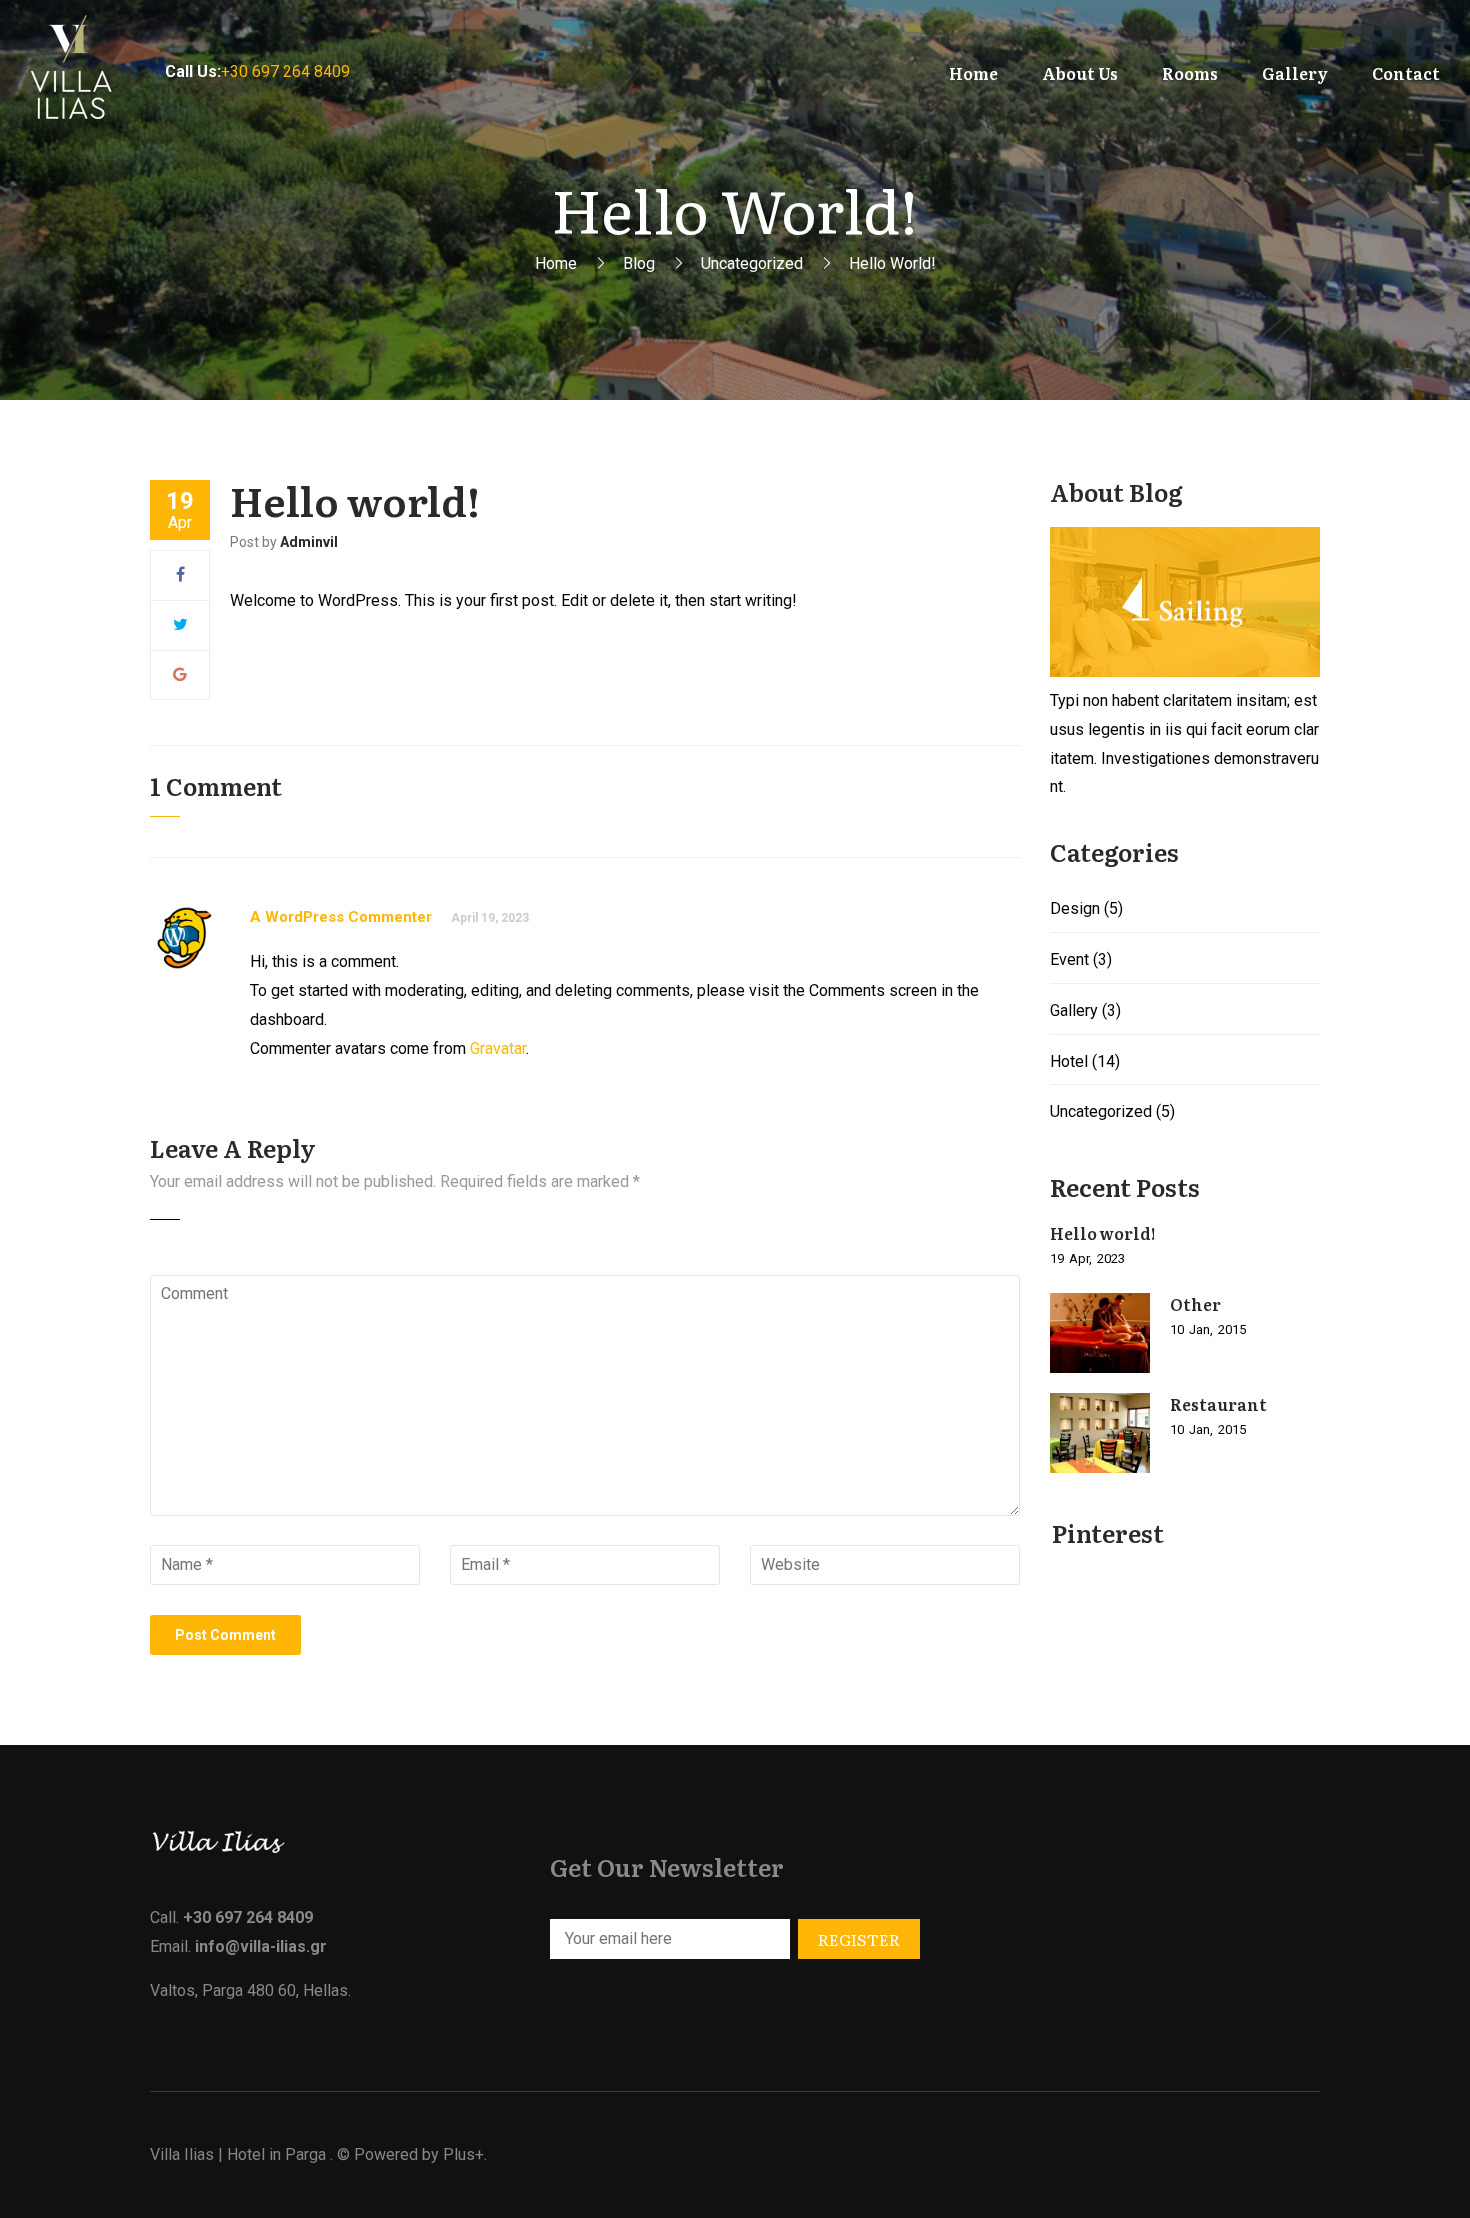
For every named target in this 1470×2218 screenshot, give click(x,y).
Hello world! (1103, 1233)
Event (1069, 959)
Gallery (1074, 1010)
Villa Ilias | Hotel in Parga (238, 2154)
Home (556, 263)
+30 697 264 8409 (285, 71)
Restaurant (1218, 1404)
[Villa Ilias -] (82, 72)
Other (1195, 1304)
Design (1075, 908)
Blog (639, 263)
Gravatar (498, 1048)
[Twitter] (180, 624)
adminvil (309, 542)
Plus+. (465, 2154)
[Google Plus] (180, 674)
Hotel (1069, 1061)
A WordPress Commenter (341, 917)
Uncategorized (752, 263)
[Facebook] (180, 574)
